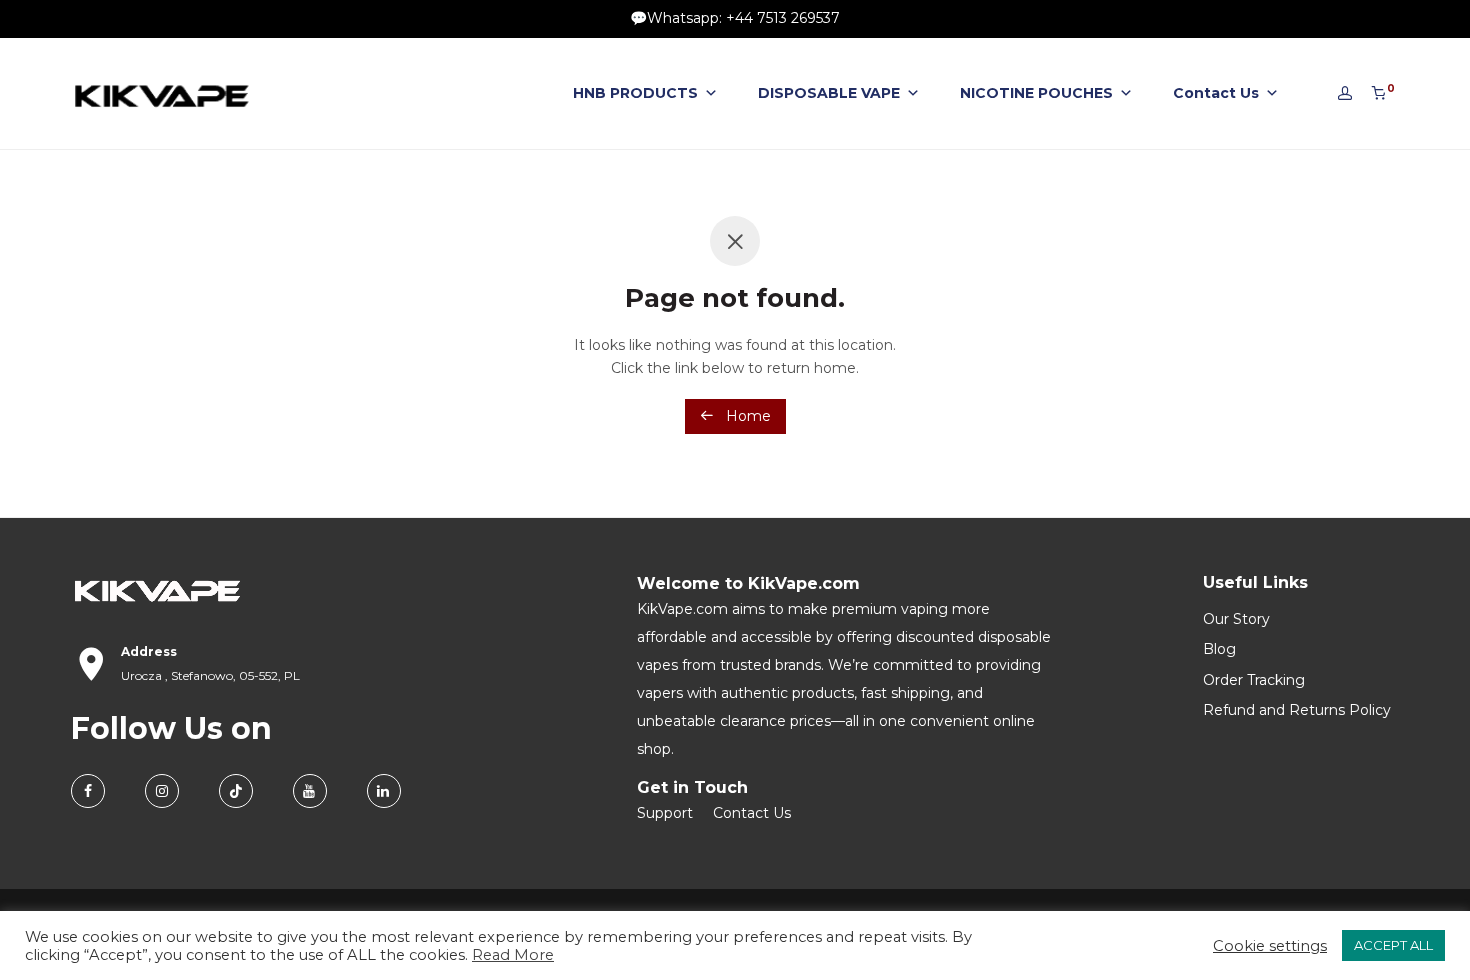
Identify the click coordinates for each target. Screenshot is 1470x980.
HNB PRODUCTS (635, 93)
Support (665, 813)
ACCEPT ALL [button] (1393, 945)
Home (746, 416)
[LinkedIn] (384, 791)
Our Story (1236, 619)
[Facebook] (88, 791)
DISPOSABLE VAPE (829, 93)
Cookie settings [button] (1270, 946)
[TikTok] (236, 791)
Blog (1219, 649)
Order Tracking (1254, 680)
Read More (513, 955)
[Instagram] (162, 791)
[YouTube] (310, 791)
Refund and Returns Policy (1297, 710)
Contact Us (1216, 93)
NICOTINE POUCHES (1036, 93)
